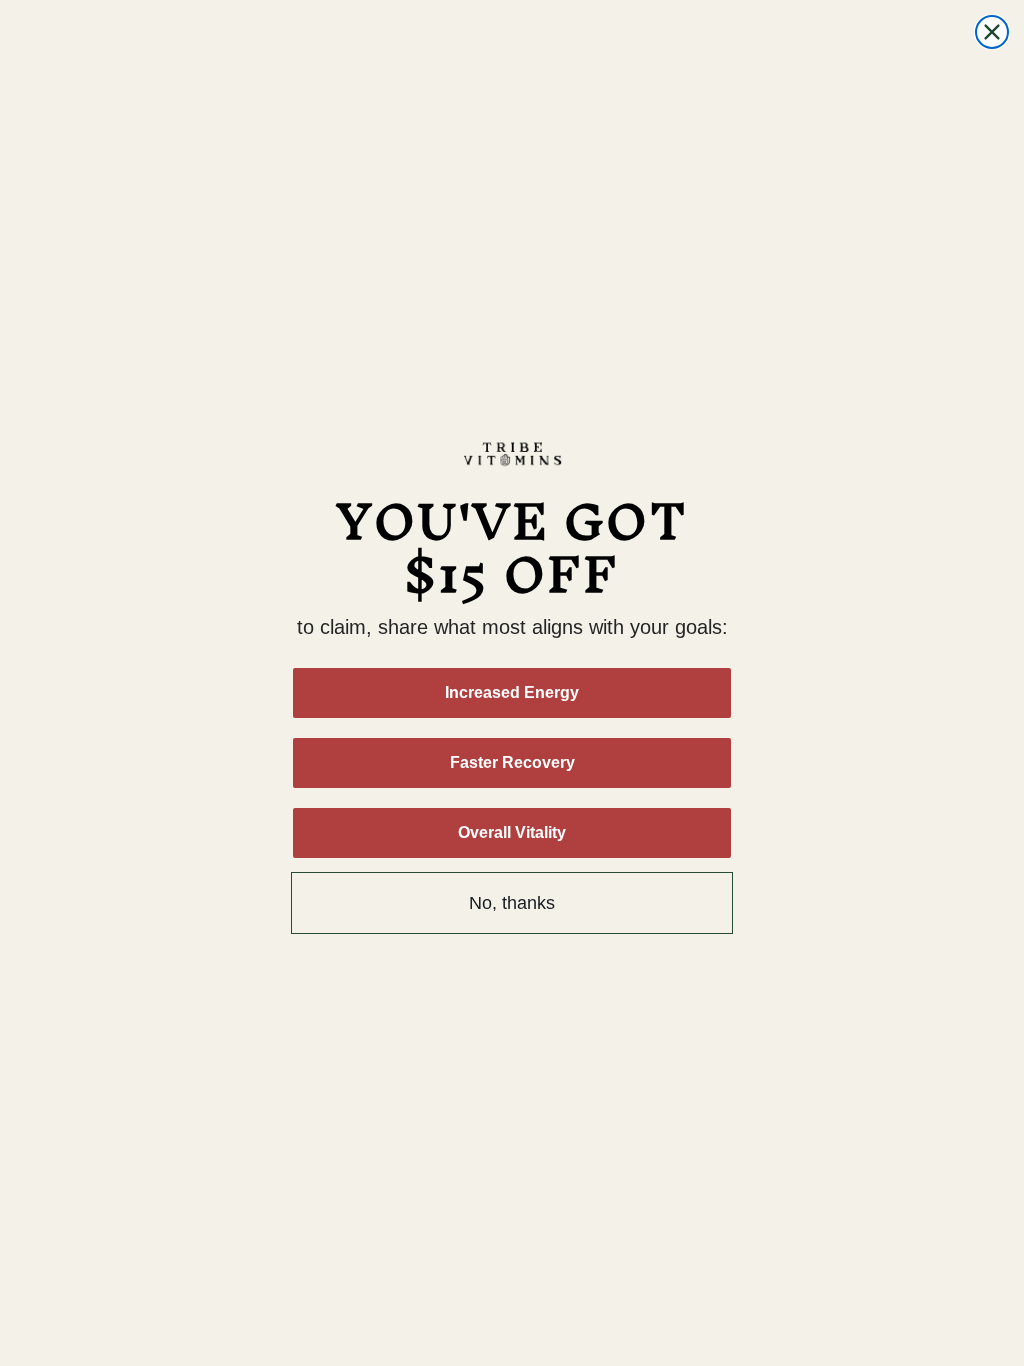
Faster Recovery (512, 762)
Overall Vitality (512, 832)
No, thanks (512, 903)
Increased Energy (512, 692)
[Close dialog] (992, 32)
